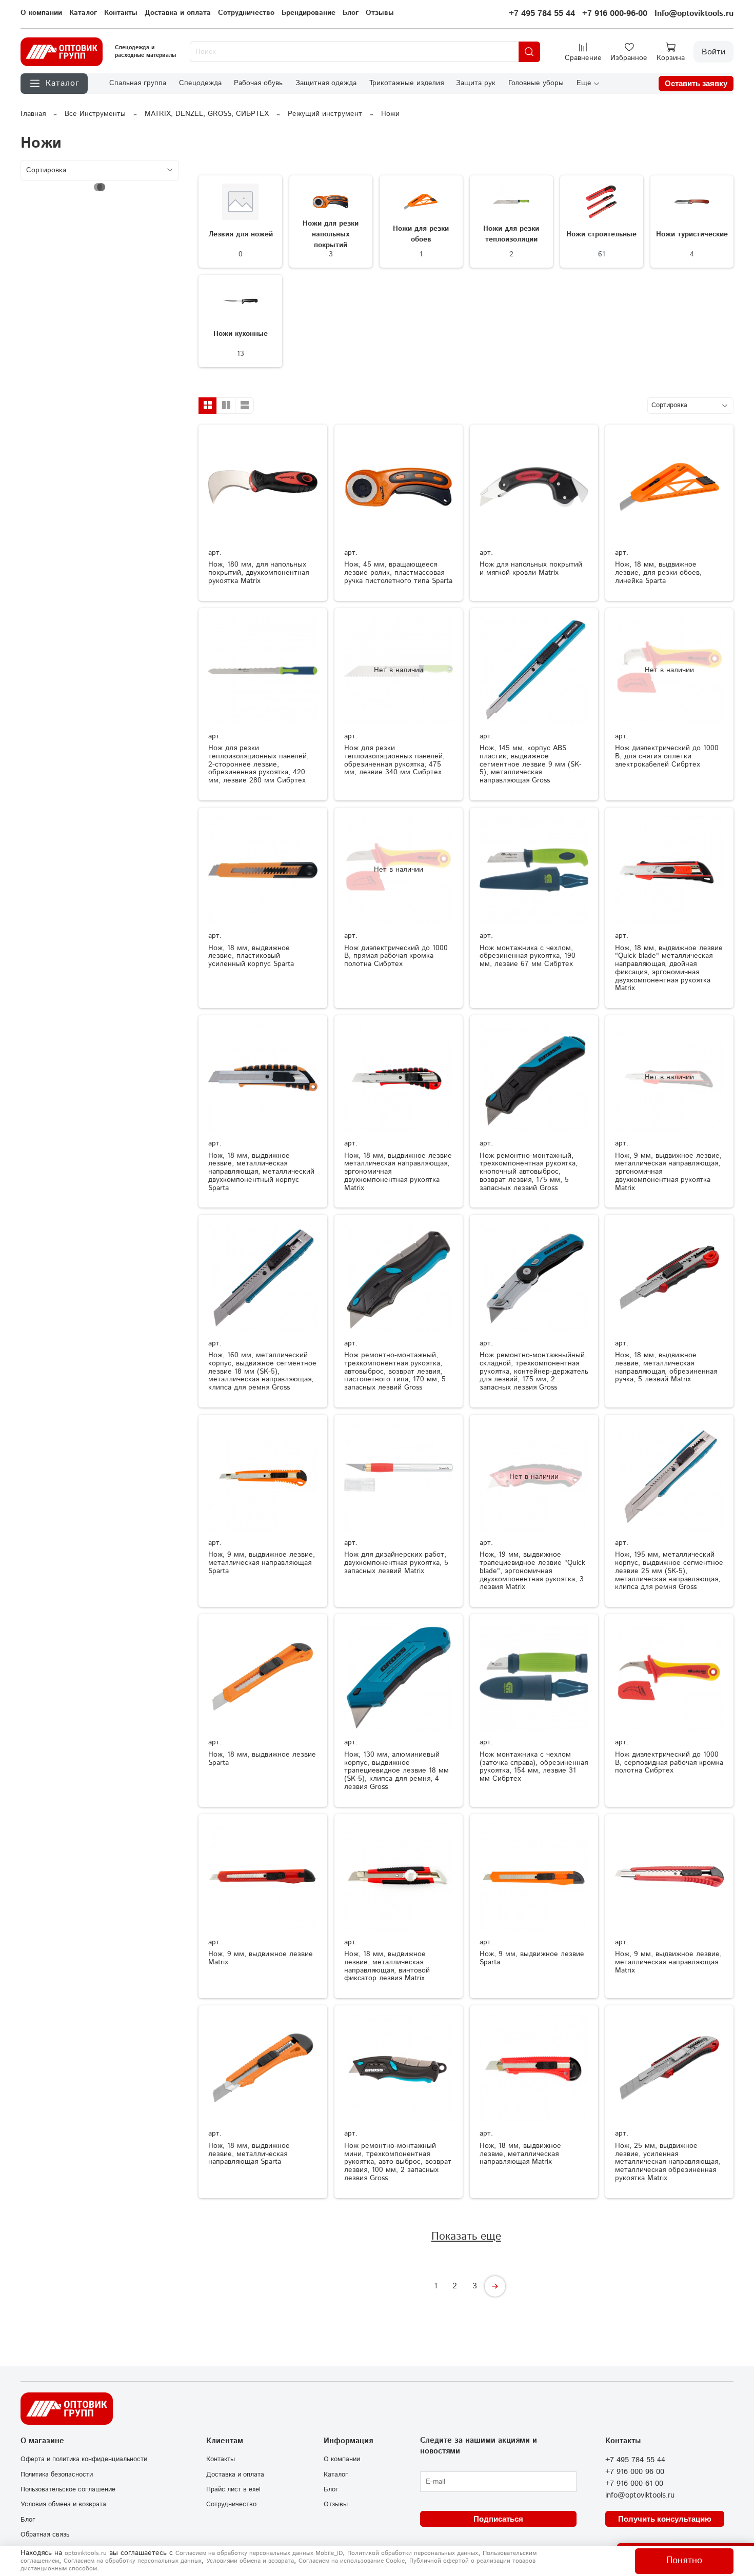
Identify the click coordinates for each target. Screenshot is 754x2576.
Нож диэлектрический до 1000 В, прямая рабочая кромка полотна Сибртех (396, 956)
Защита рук (476, 83)
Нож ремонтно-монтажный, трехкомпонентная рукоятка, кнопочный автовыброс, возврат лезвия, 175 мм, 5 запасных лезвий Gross (529, 1172)
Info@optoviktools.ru (694, 14)
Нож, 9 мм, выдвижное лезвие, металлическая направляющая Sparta (262, 1563)
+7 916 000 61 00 (634, 2484)
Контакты (121, 13)
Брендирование (309, 13)
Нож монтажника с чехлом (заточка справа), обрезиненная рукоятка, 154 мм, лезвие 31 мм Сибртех (534, 1767)
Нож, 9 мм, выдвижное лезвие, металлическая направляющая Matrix (668, 1962)
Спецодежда (200, 83)
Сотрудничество (246, 13)
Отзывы (380, 13)
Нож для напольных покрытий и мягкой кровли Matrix (531, 569)
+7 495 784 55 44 (542, 14)
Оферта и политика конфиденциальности (84, 2459)
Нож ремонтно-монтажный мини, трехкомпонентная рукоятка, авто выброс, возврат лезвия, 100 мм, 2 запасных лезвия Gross (398, 2162)
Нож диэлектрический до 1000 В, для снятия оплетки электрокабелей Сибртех (667, 756)
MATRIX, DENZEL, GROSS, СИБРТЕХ (207, 114)
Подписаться (498, 2519)
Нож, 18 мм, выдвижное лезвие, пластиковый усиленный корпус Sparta (251, 956)
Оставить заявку (696, 83)
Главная (33, 114)
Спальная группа (138, 83)
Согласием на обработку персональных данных (133, 2561)
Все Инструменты (95, 114)
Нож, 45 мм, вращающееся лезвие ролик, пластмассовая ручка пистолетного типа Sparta (398, 573)
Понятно (684, 2561)
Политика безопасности (57, 2474)
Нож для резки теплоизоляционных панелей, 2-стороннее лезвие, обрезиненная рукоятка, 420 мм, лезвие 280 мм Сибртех (259, 764)
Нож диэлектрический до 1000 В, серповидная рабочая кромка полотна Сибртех (669, 1763)
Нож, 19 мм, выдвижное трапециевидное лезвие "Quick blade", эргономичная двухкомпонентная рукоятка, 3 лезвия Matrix (532, 1571)
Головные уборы (536, 83)
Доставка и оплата (178, 13)
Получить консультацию (665, 2519)
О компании (41, 13)
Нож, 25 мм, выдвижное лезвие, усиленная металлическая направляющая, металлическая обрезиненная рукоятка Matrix (668, 2162)
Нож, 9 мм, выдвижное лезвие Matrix (261, 1958)
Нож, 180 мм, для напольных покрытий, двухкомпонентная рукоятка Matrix (259, 573)
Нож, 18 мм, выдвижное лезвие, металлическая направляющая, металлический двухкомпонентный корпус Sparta (261, 1172)
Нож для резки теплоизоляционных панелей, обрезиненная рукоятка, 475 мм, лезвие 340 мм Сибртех (394, 760)
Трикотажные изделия (406, 83)
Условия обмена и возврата (63, 2504)
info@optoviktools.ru (640, 2495)
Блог (351, 13)
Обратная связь (45, 2534)
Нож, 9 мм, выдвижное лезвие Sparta (532, 1958)
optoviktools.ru (86, 2553)
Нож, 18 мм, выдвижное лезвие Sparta (262, 1759)
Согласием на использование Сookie (352, 2561)
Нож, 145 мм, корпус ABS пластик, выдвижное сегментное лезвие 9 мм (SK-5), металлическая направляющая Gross (531, 764)
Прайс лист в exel (233, 2489)
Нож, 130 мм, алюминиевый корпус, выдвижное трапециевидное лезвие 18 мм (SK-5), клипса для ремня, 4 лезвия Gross (396, 1771)
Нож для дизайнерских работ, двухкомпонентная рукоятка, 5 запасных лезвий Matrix (396, 1563)
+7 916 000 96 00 (635, 2472)
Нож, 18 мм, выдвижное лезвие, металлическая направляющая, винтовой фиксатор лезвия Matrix (387, 1966)
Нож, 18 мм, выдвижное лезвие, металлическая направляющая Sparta (249, 2154)
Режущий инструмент (325, 114)
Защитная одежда (326, 83)
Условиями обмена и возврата (250, 2561)
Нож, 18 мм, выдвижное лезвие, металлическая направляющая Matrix (520, 2154)
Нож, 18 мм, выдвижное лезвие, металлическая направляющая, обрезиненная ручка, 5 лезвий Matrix (666, 1367)
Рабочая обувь (258, 83)
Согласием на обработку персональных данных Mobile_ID (259, 2553)
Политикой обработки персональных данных (413, 2553)
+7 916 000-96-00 (615, 14)
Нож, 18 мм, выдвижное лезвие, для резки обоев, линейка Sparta (658, 573)
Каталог (83, 13)
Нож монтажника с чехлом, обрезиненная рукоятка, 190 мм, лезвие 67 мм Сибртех (528, 956)
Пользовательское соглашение (68, 2489)
